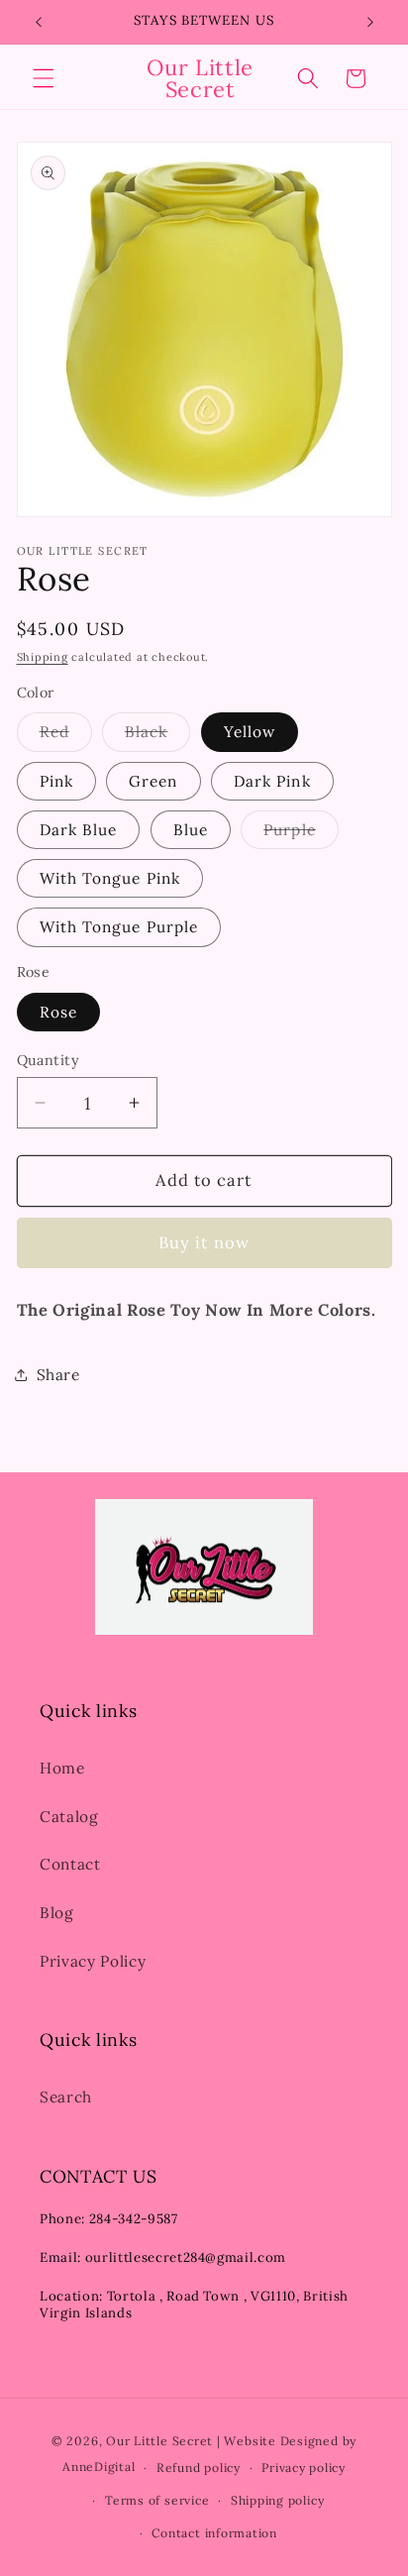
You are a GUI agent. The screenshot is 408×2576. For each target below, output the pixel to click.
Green (153, 781)
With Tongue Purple (119, 927)
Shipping (43, 657)
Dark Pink (272, 781)
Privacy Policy (93, 1961)
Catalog (69, 1817)
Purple (301, 834)
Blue (191, 830)
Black (158, 736)
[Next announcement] (370, 22)
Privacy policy (304, 2468)
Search (66, 2097)
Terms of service (157, 2500)
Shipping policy (278, 2500)
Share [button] (58, 1375)
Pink (56, 781)
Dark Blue (79, 830)
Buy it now (204, 1242)
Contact (70, 1864)
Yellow (250, 732)
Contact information (214, 2533)
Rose (58, 1012)
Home (62, 1768)
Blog (57, 1913)
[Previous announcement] (39, 22)
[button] (44, 78)
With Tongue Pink (110, 878)
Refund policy (199, 2468)
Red (66, 736)
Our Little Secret (159, 2441)
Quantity (49, 1060)
